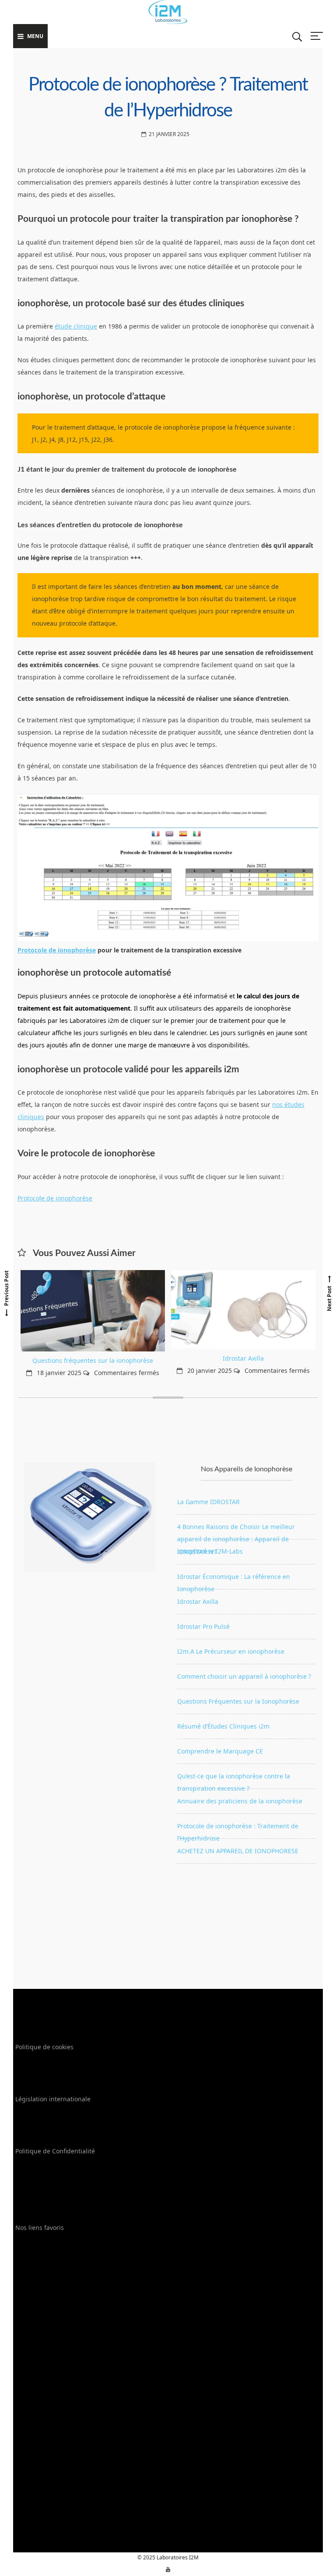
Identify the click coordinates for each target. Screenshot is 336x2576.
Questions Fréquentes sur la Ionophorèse (238, 1701)
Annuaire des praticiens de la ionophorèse (240, 1801)
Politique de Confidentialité (55, 2151)
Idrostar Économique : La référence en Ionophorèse (234, 1581)
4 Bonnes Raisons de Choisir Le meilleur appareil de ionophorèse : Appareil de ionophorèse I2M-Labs (236, 1531)
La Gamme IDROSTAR (208, 1502)
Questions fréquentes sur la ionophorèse (93, 1360)
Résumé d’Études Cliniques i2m (223, 1726)
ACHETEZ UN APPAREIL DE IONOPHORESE (238, 1851)
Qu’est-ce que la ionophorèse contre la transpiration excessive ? (234, 1780)
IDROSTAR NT (197, 1552)
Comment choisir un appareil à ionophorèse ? (244, 1676)
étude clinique (76, 326)
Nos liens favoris (40, 2228)
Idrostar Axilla (243, 1358)
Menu (35, 36)
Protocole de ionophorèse (57, 950)
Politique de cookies (44, 2047)
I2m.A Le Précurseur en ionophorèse (231, 1651)
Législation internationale (53, 2099)
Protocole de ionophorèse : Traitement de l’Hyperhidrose (238, 1830)
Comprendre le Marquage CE (220, 1751)
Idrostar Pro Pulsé (203, 1626)
